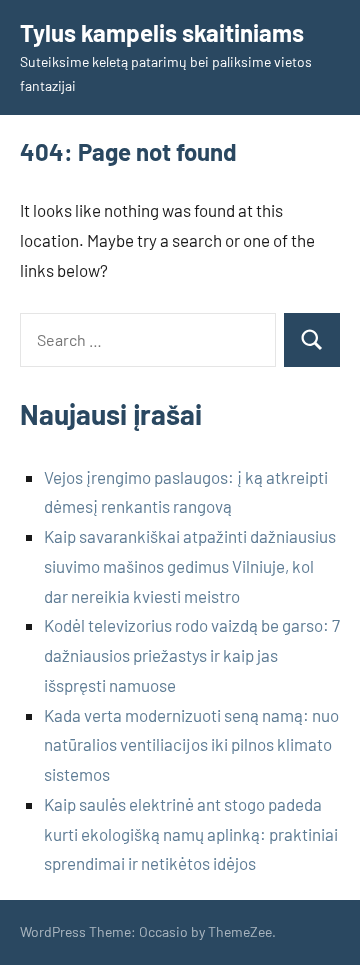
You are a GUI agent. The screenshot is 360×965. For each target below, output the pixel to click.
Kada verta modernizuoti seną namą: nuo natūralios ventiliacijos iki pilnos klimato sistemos (191, 745)
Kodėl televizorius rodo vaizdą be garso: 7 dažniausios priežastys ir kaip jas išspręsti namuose (192, 655)
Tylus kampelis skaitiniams (162, 32)
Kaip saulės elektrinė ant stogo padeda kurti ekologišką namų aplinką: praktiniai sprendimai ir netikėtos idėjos (191, 834)
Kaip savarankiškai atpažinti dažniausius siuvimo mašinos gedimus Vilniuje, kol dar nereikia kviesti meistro (190, 566)
